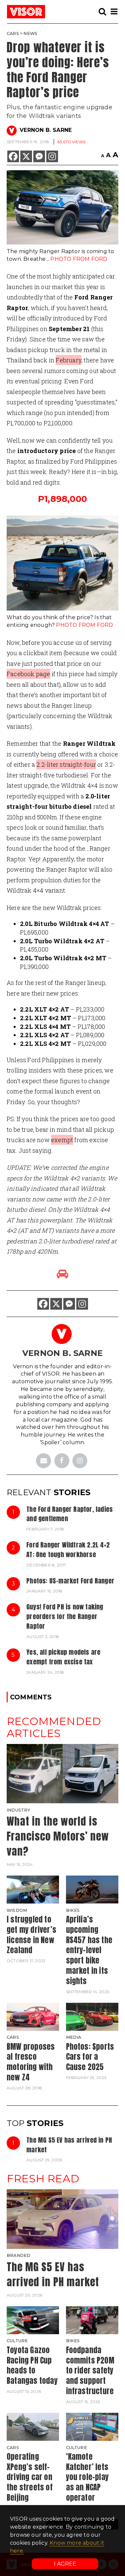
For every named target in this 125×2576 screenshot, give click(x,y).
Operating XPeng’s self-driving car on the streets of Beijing (30, 2477)
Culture (17, 2341)
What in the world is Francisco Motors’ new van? (58, 1836)
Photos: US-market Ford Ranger (70, 1581)
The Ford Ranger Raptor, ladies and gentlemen (69, 1514)
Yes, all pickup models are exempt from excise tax (63, 1657)
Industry (19, 1810)
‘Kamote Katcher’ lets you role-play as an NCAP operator (87, 2477)
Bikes (73, 1910)
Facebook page (28, 674)
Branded (18, 2255)
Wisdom (17, 1910)
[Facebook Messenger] (39, 156)
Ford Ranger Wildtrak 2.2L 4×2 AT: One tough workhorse (68, 1549)
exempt (62, 1140)
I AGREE (65, 2564)
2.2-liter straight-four (66, 764)
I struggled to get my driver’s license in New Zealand (31, 1935)
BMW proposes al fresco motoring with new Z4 (31, 2062)
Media (74, 2037)
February (68, 360)
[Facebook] (13, 156)
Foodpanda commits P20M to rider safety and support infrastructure (90, 2370)
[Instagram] (52, 156)
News (30, 33)
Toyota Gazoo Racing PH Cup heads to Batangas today (32, 2365)
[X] (26, 156)
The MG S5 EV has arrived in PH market (69, 2145)
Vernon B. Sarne (46, 130)
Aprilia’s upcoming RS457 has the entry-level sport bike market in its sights (89, 1950)
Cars (13, 33)
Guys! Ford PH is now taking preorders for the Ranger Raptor (65, 1616)
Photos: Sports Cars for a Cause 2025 (90, 2057)
